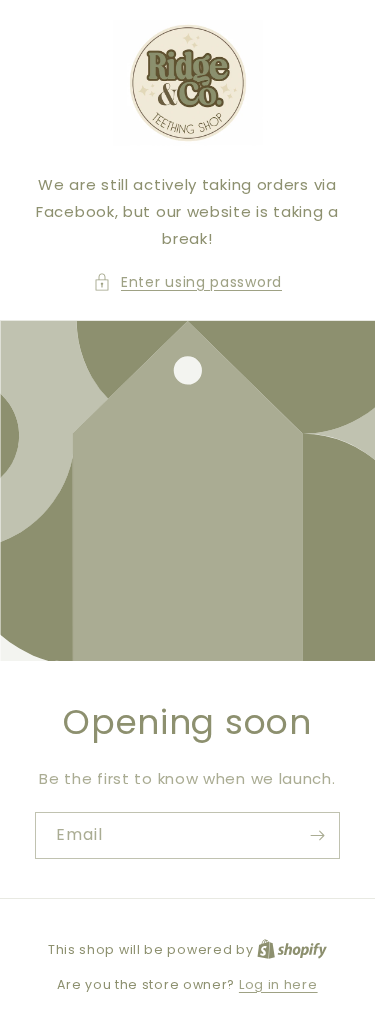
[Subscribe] (317, 834)
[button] (187, 282)
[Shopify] (292, 949)
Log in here (278, 984)
